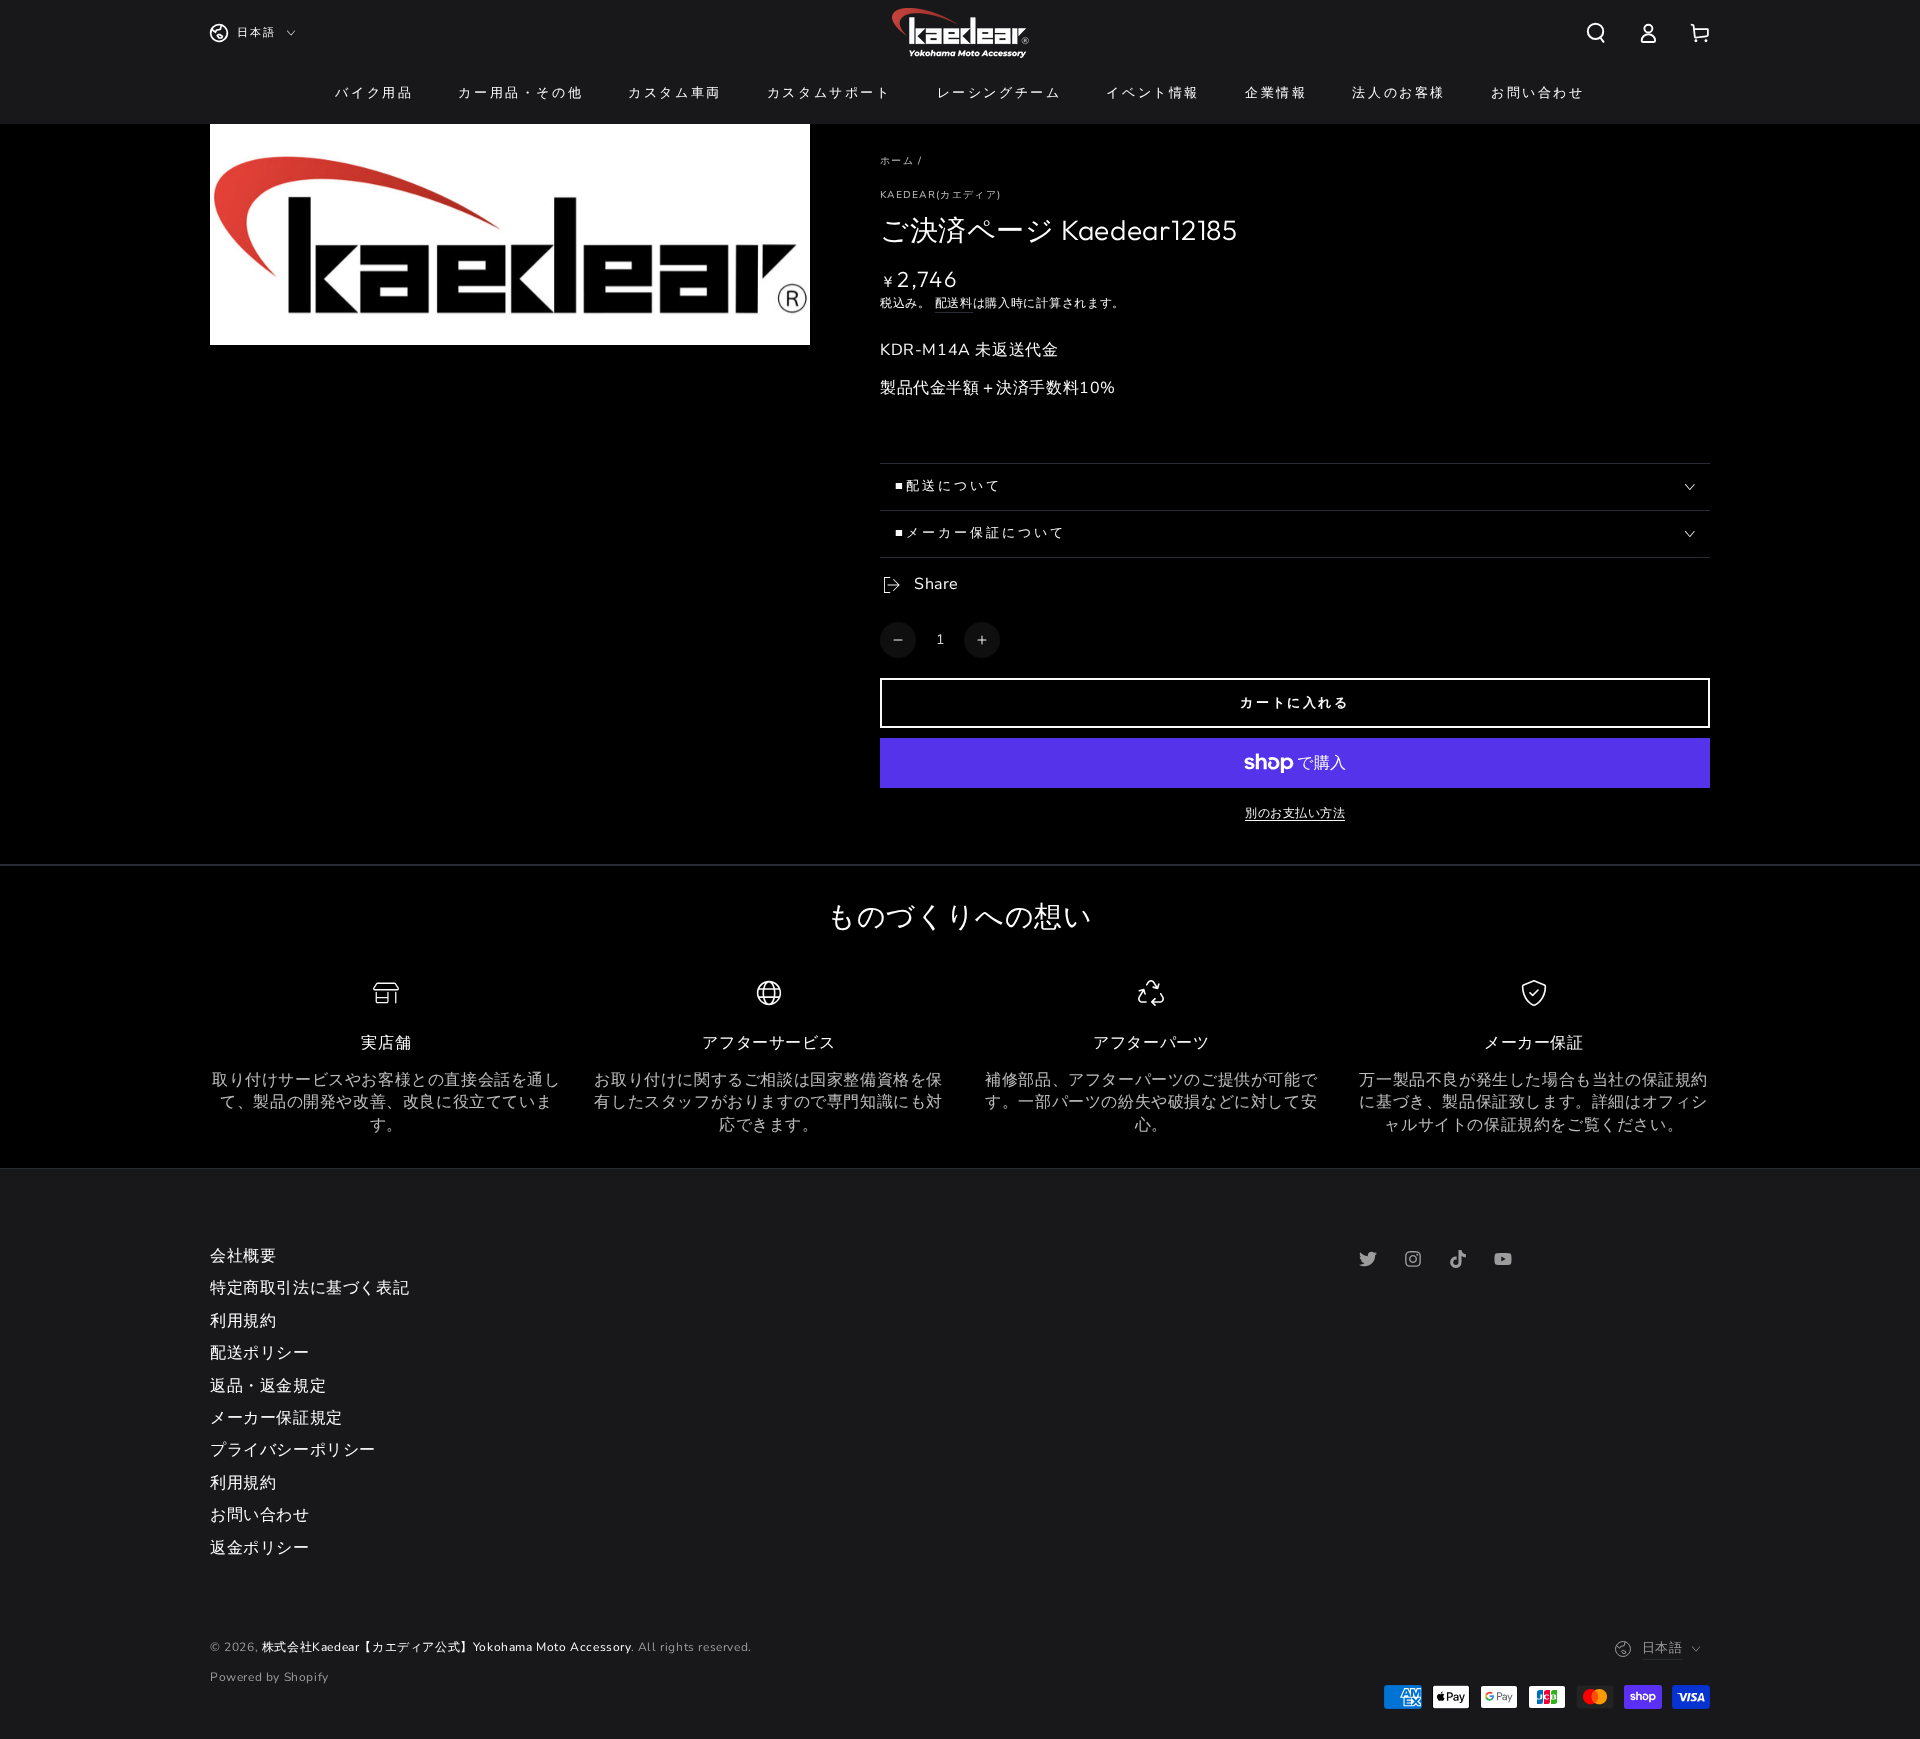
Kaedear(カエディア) (940, 195)
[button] (1596, 33)
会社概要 (243, 1256)
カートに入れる (1294, 702)
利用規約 (243, 1321)
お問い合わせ (260, 1515)
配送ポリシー (260, 1353)
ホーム (897, 161)
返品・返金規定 (268, 1386)
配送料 (954, 303)
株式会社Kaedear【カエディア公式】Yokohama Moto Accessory (446, 1647)
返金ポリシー (260, 1548)
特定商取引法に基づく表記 (309, 1288)
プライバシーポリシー (293, 1450)
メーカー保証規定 (276, 1418)
